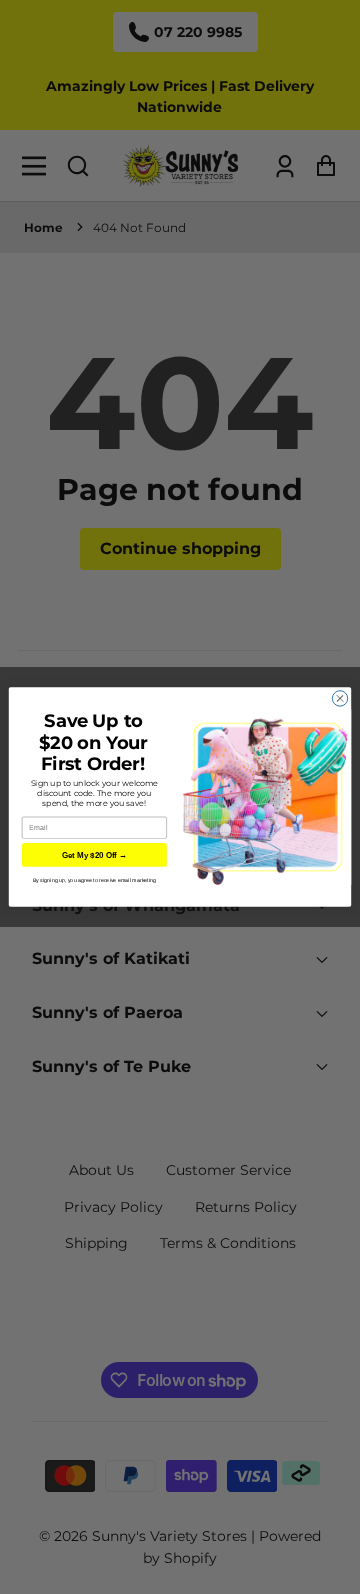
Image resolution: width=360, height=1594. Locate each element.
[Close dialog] (339, 698)
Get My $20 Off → (94, 855)
